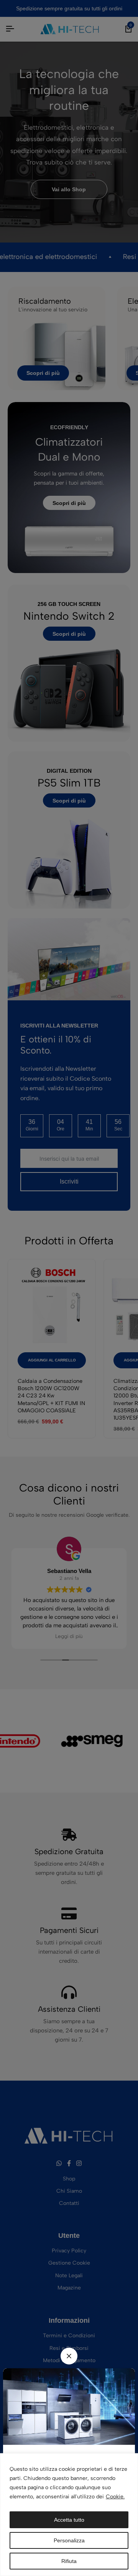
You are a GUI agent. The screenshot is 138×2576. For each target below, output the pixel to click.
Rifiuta (69, 2561)
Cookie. (115, 2497)
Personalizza (69, 2540)
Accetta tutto (69, 2520)
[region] (69, 2515)
